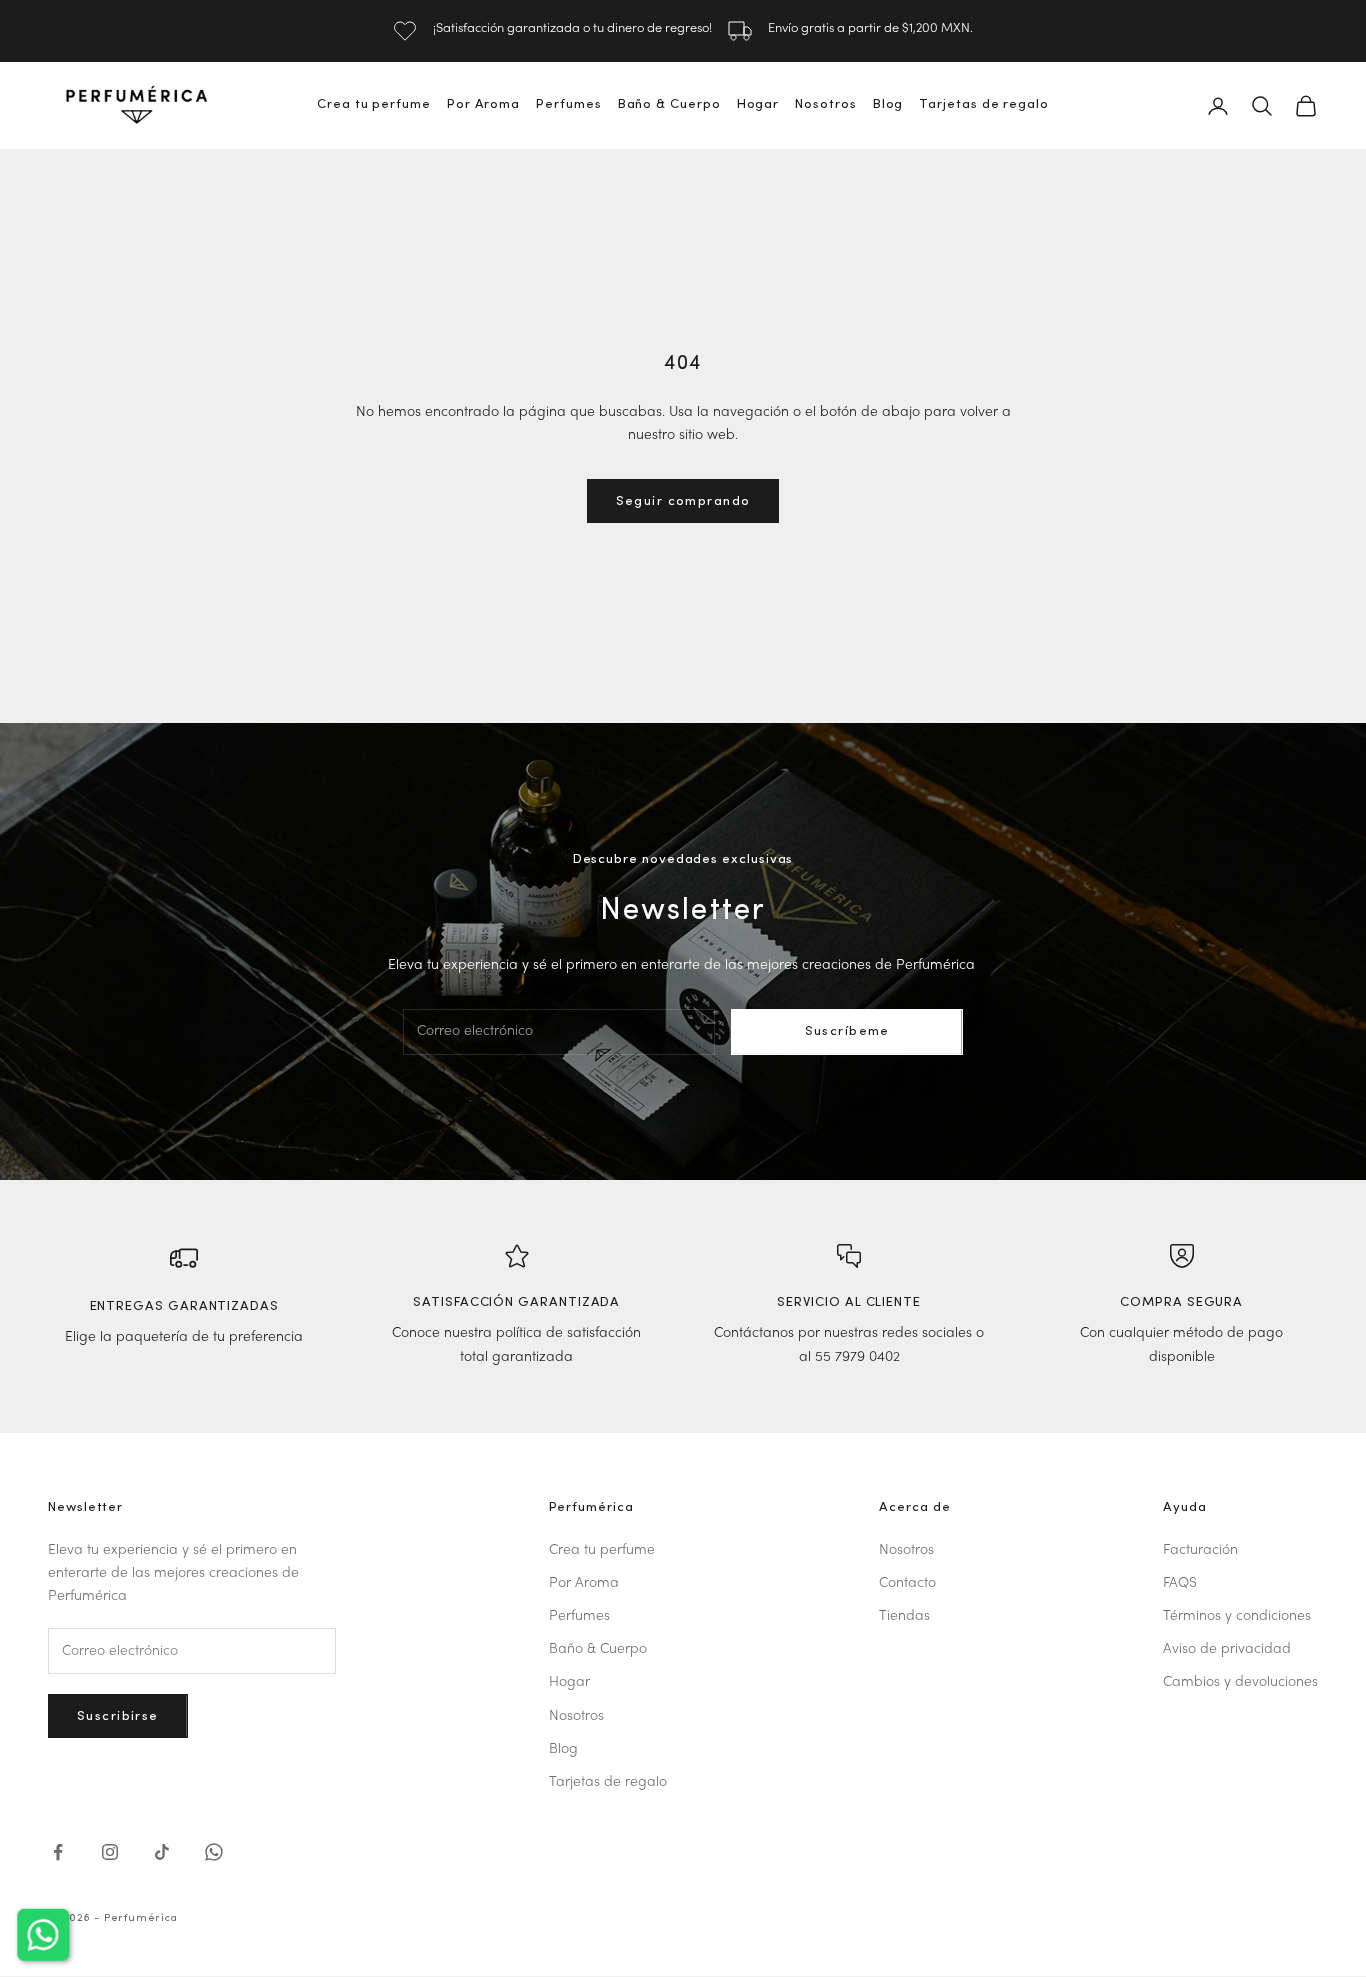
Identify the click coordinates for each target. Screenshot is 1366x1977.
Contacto (907, 1583)
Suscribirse (118, 1716)
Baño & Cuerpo (669, 104)
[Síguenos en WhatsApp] (214, 1852)
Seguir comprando (683, 501)
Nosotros (825, 104)
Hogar (758, 104)
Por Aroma (483, 104)
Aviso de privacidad (1227, 1649)
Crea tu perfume (374, 104)
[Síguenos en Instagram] (110, 1852)
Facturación (1200, 1550)
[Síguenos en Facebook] (58, 1852)
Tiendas (904, 1616)
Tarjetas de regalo (984, 104)
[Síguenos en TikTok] (162, 1852)
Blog (888, 104)
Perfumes (568, 104)
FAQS (1180, 1583)
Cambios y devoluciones (1240, 1682)
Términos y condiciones (1237, 1616)
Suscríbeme (847, 1031)
